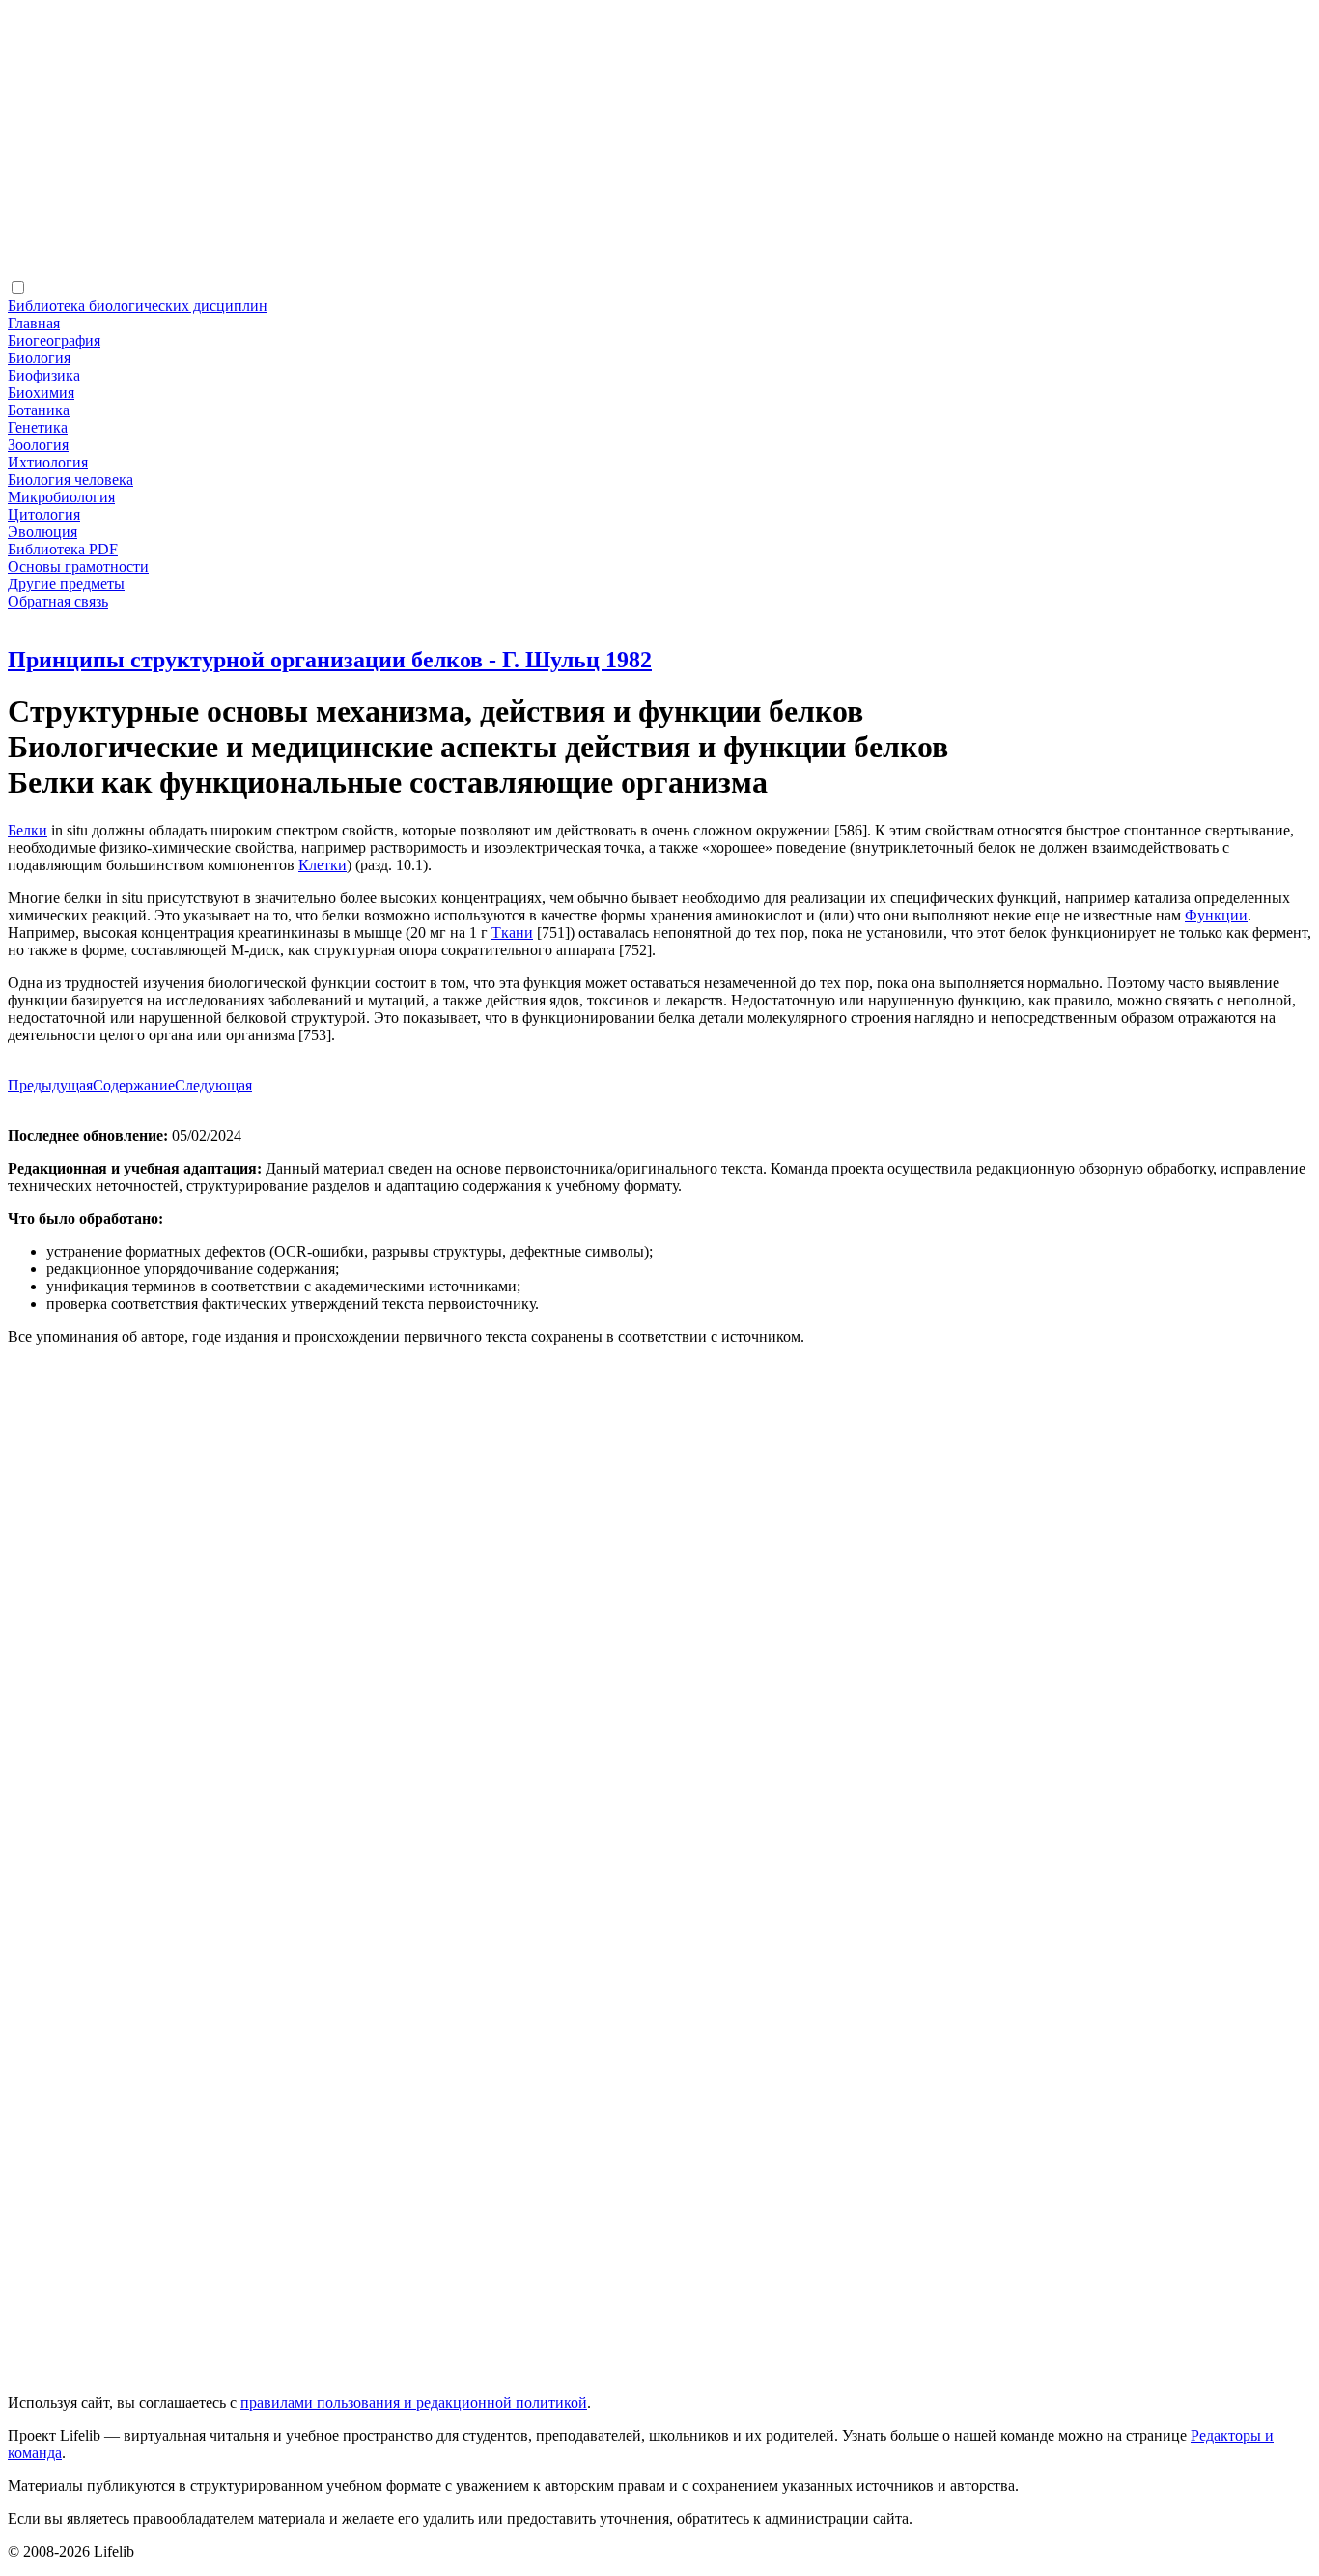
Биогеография (54, 340)
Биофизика (44, 375)
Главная (34, 323)
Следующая (213, 1085)
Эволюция (42, 532)
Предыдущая (50, 1085)
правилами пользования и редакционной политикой (414, 2403)
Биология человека (70, 480)
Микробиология (61, 497)
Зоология (38, 445)
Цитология (44, 514)
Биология (39, 358)
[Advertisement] (587, 143)
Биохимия (41, 393)
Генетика (38, 427)
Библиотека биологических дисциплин (138, 306)
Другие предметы (66, 584)
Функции (1216, 915)
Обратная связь (58, 601)
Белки (28, 830)
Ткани (512, 933)
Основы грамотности (78, 566)
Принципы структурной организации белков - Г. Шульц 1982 (330, 660)
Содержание (134, 1085)
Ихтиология (48, 462)
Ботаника (39, 410)
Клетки (323, 865)
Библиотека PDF (63, 549)
